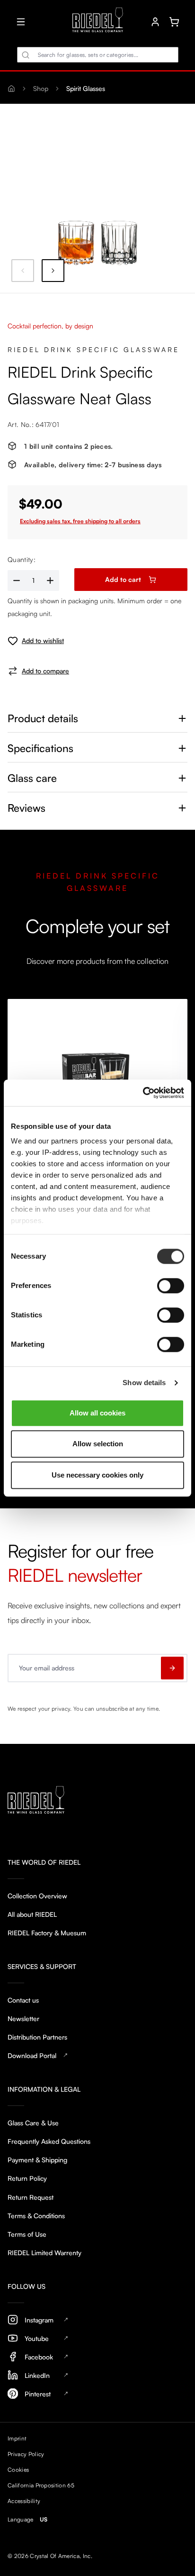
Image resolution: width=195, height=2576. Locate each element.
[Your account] (155, 22)
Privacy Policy (26, 2454)
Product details (43, 718)
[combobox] (98, 55)
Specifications (40, 748)
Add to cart (123, 579)
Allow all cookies (97, 1413)
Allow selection (98, 1444)
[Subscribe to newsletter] (172, 1668)
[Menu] (21, 22)
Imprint (17, 2438)
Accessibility (24, 2501)
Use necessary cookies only (97, 1475)
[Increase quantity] (51, 580)
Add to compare (45, 671)
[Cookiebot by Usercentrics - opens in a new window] (143, 1093)
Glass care (32, 778)
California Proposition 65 (41, 2485)
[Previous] (23, 271)
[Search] (26, 55)
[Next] (53, 271)
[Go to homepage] (98, 22)
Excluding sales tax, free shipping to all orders (80, 521)
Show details (144, 1383)
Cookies (18, 2470)
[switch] (171, 1286)
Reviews (27, 808)
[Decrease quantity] (16, 580)
